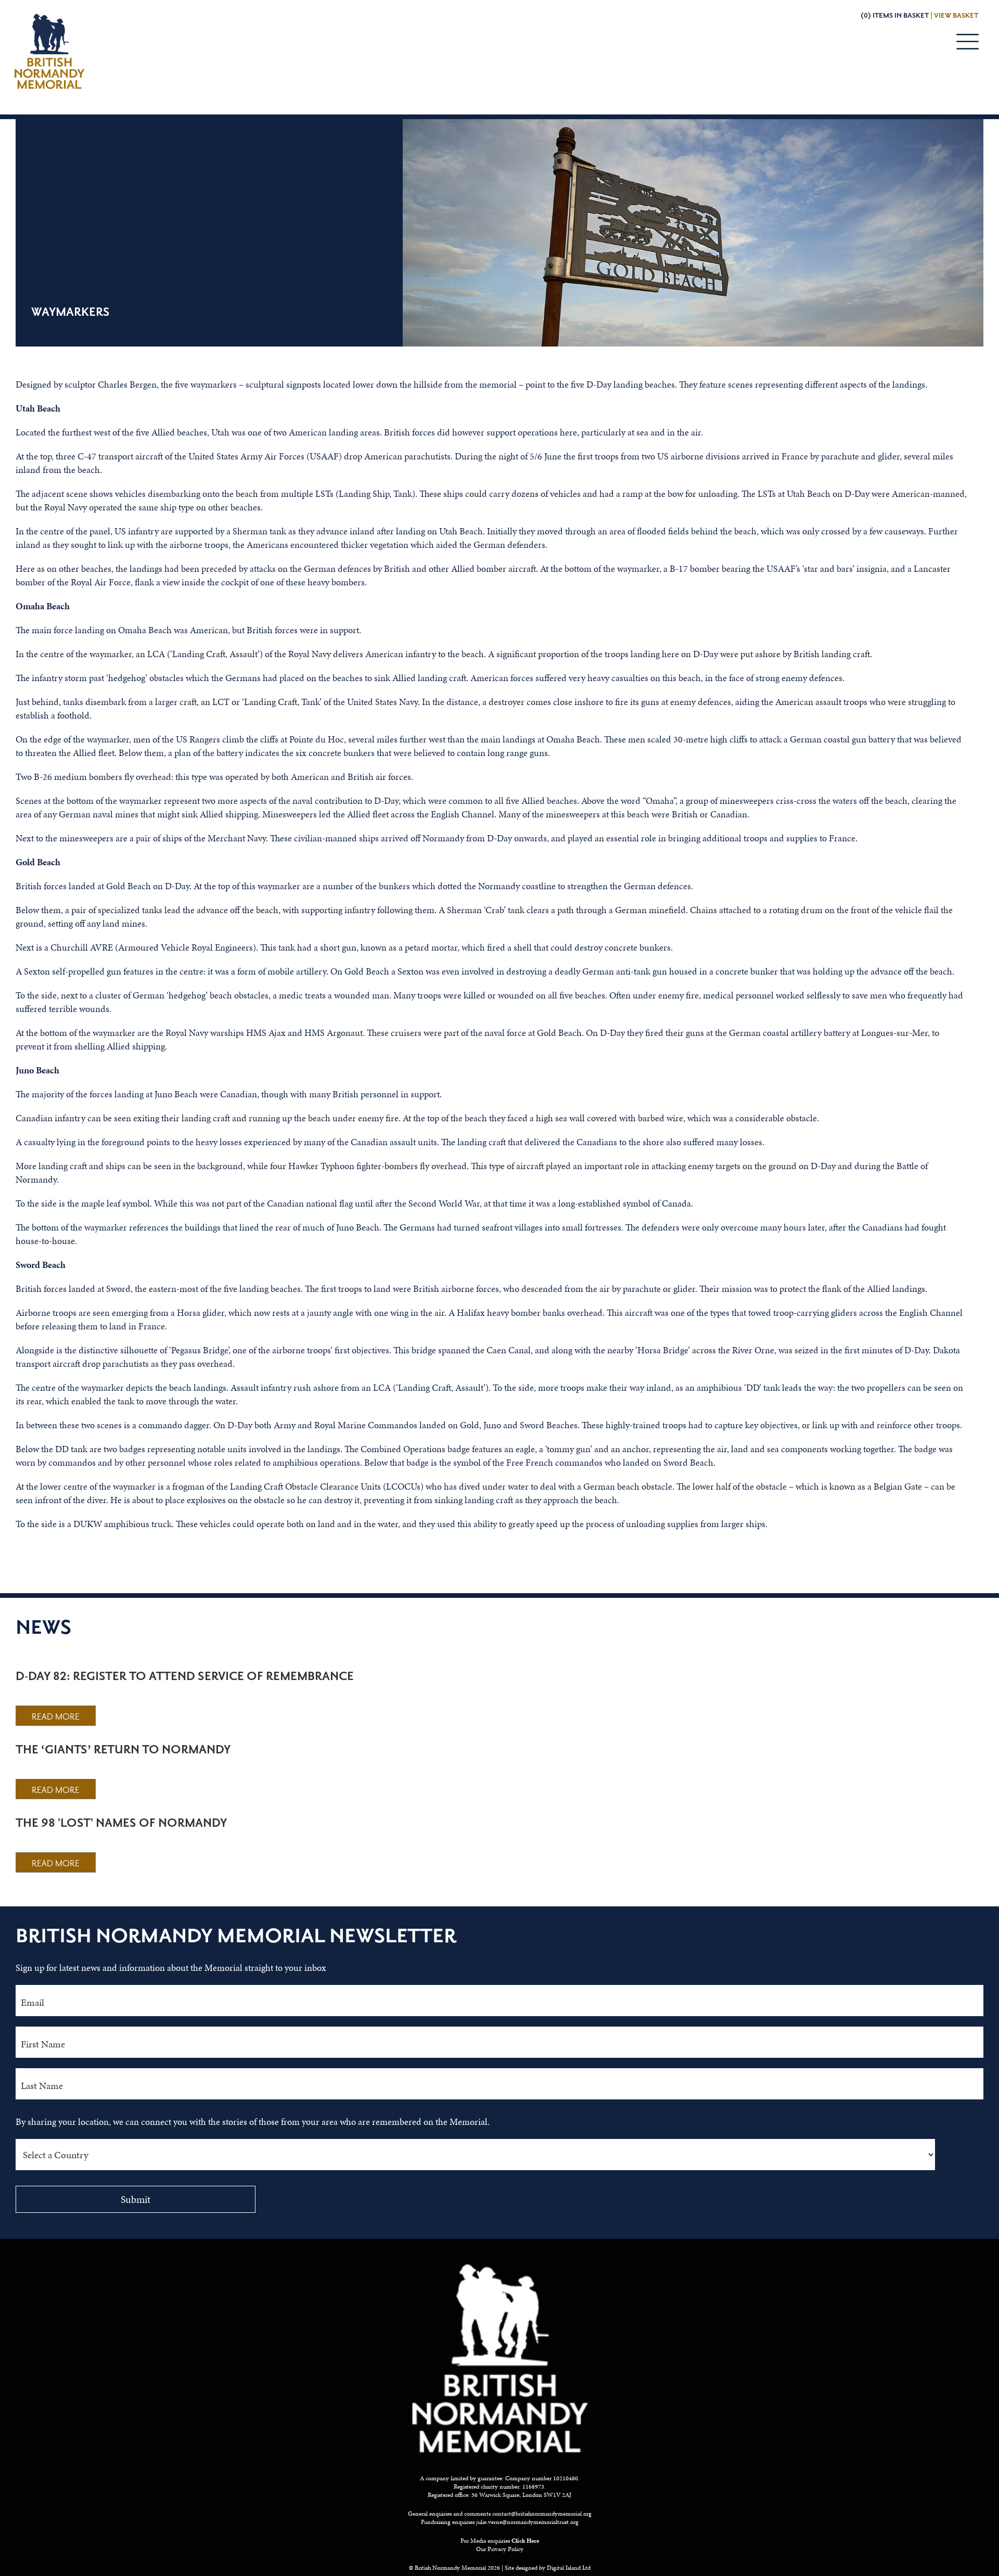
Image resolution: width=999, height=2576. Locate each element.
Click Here (525, 2541)
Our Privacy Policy (500, 2549)
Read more (56, 1717)
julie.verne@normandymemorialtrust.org (527, 2522)
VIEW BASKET (956, 16)
